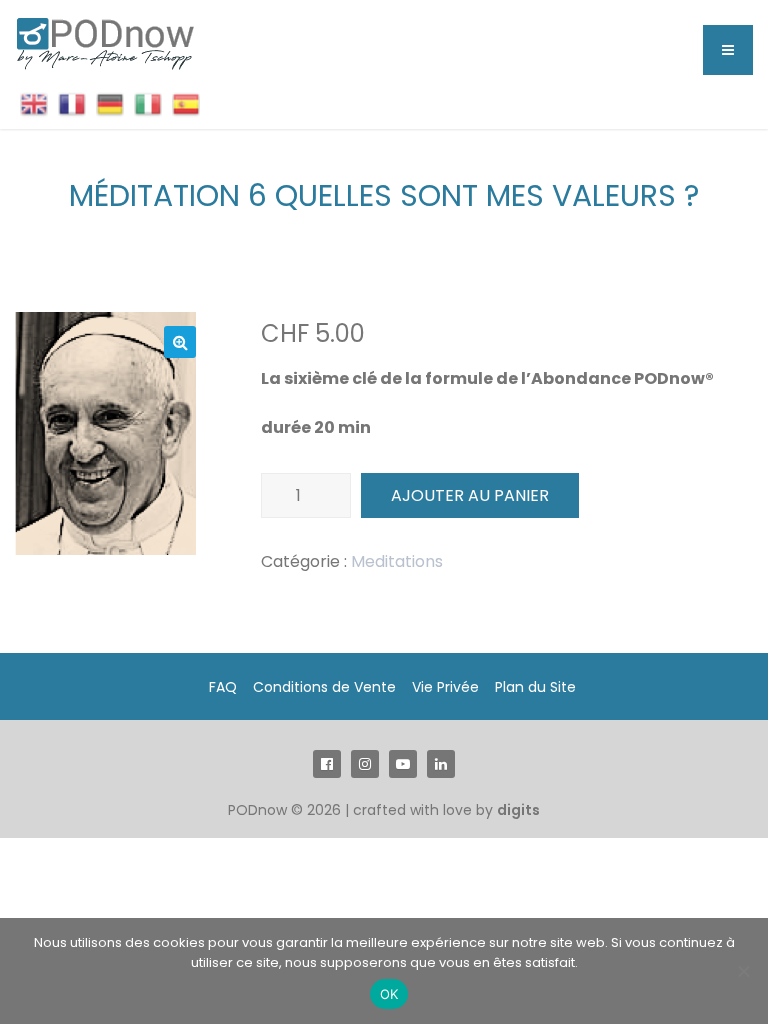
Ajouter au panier (470, 495)
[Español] (186, 104)
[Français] (72, 104)
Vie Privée (445, 687)
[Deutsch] (110, 104)
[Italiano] (148, 104)
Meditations (397, 561)
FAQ (223, 687)
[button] (180, 342)
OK (389, 994)
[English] (34, 104)
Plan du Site (535, 687)
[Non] (743, 971)
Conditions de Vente (324, 687)
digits (518, 810)
